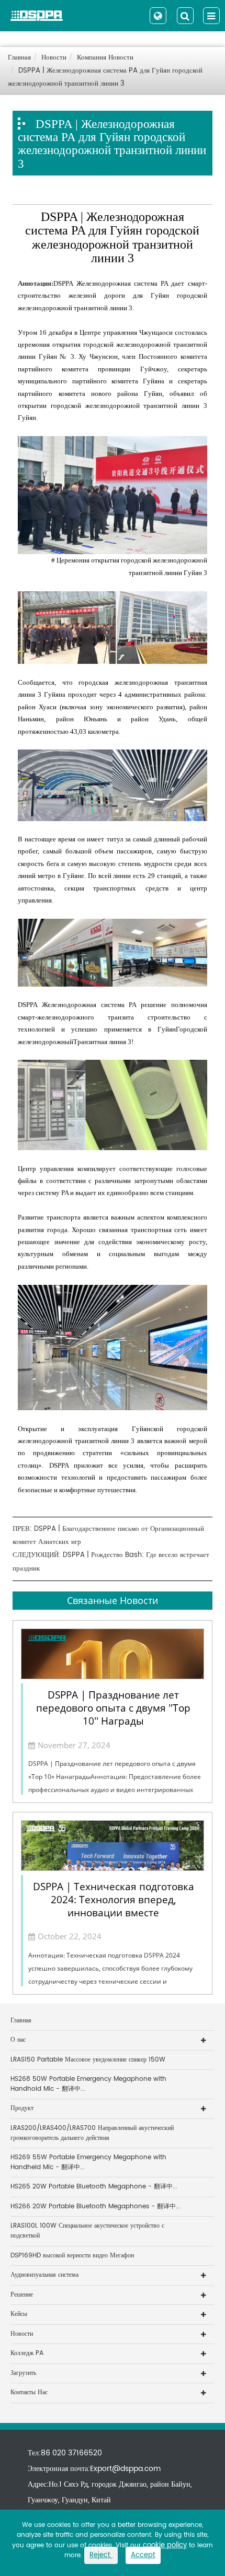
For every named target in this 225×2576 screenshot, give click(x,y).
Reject (101, 2555)
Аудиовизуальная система (44, 2275)
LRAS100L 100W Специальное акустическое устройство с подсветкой (87, 2231)
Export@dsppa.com (125, 2469)
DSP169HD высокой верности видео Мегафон (72, 2256)
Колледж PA (27, 2353)
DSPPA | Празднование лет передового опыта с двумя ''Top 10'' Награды (113, 1708)
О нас (18, 2040)
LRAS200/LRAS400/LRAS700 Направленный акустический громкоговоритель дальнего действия (92, 2133)
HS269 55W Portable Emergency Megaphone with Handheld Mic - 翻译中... (88, 2162)
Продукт (22, 2108)
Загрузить (23, 2373)
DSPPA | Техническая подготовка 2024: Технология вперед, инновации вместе (114, 1900)
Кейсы (19, 2314)
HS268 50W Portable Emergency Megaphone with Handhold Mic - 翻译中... (88, 2084)
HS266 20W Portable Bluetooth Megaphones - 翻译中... (95, 2206)
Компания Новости (105, 58)
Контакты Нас (29, 2392)
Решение (22, 2295)
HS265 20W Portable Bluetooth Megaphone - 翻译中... (94, 2187)
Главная (19, 58)
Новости (54, 58)
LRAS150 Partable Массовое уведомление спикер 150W (88, 2060)
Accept (143, 2555)
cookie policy (165, 2545)
